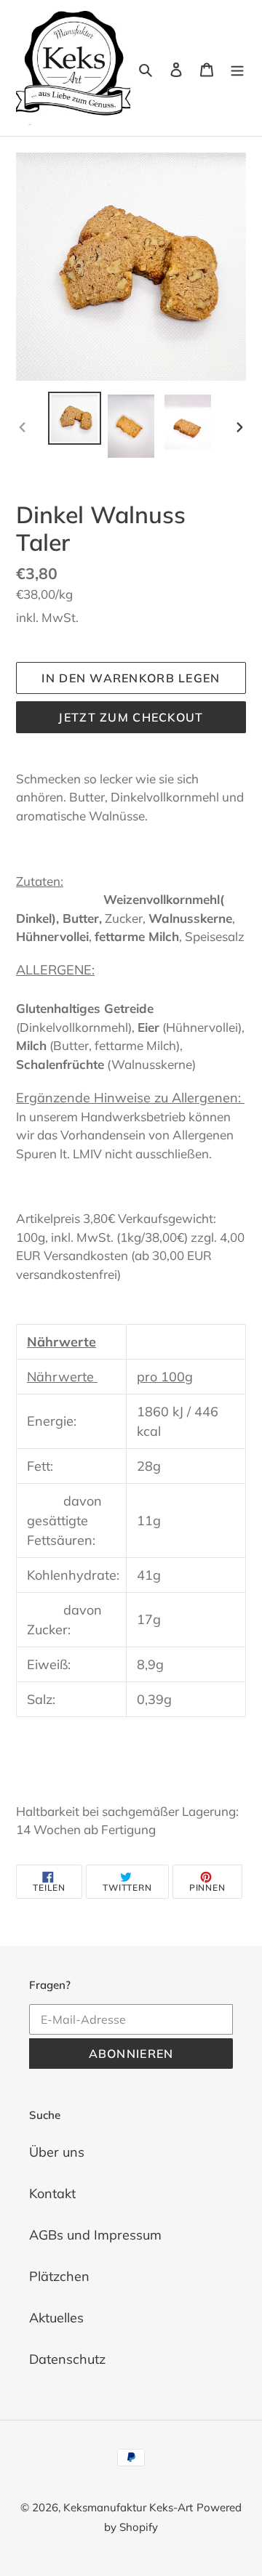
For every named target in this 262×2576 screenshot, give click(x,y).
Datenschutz (67, 2359)
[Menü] (237, 68)
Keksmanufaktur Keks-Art (128, 2507)
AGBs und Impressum (95, 2235)
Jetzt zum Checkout (131, 717)
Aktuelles (56, 2318)
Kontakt (52, 2193)
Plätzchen (59, 2276)
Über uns (57, 2152)
